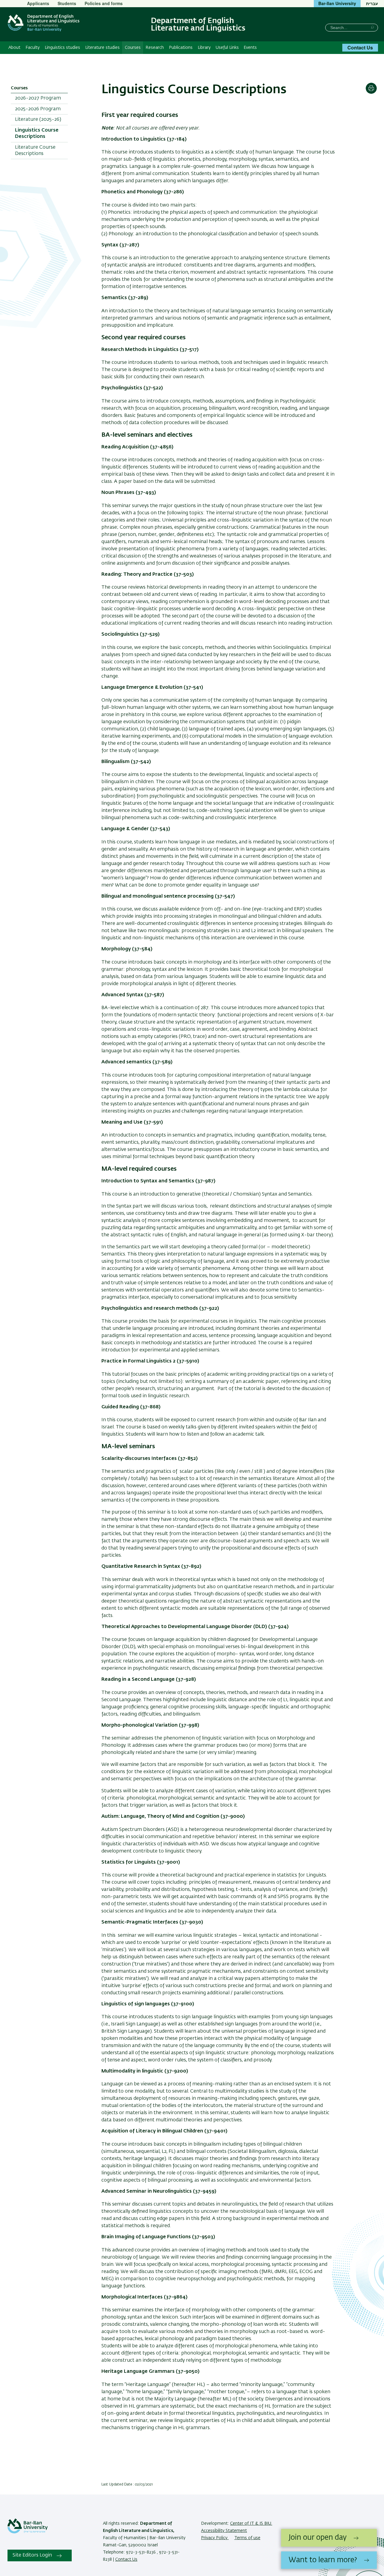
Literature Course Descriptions (35, 151)
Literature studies (102, 48)
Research (155, 48)
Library (204, 48)
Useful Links (227, 48)
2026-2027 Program (38, 98)
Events (250, 48)
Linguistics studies (62, 48)
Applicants (38, 3)
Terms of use (247, 2538)
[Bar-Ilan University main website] (28, 2532)
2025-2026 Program (38, 109)
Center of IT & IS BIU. (251, 2524)
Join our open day (318, 2538)
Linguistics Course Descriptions (37, 134)
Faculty (33, 48)
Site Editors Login (32, 2555)
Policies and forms (104, 3)
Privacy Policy (215, 2538)
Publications (181, 48)
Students (67, 3)
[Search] (372, 27)
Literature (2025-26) (38, 120)
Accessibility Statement (224, 2531)
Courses (133, 48)
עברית (372, 3)
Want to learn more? (323, 2560)
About (14, 48)
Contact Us (360, 48)
